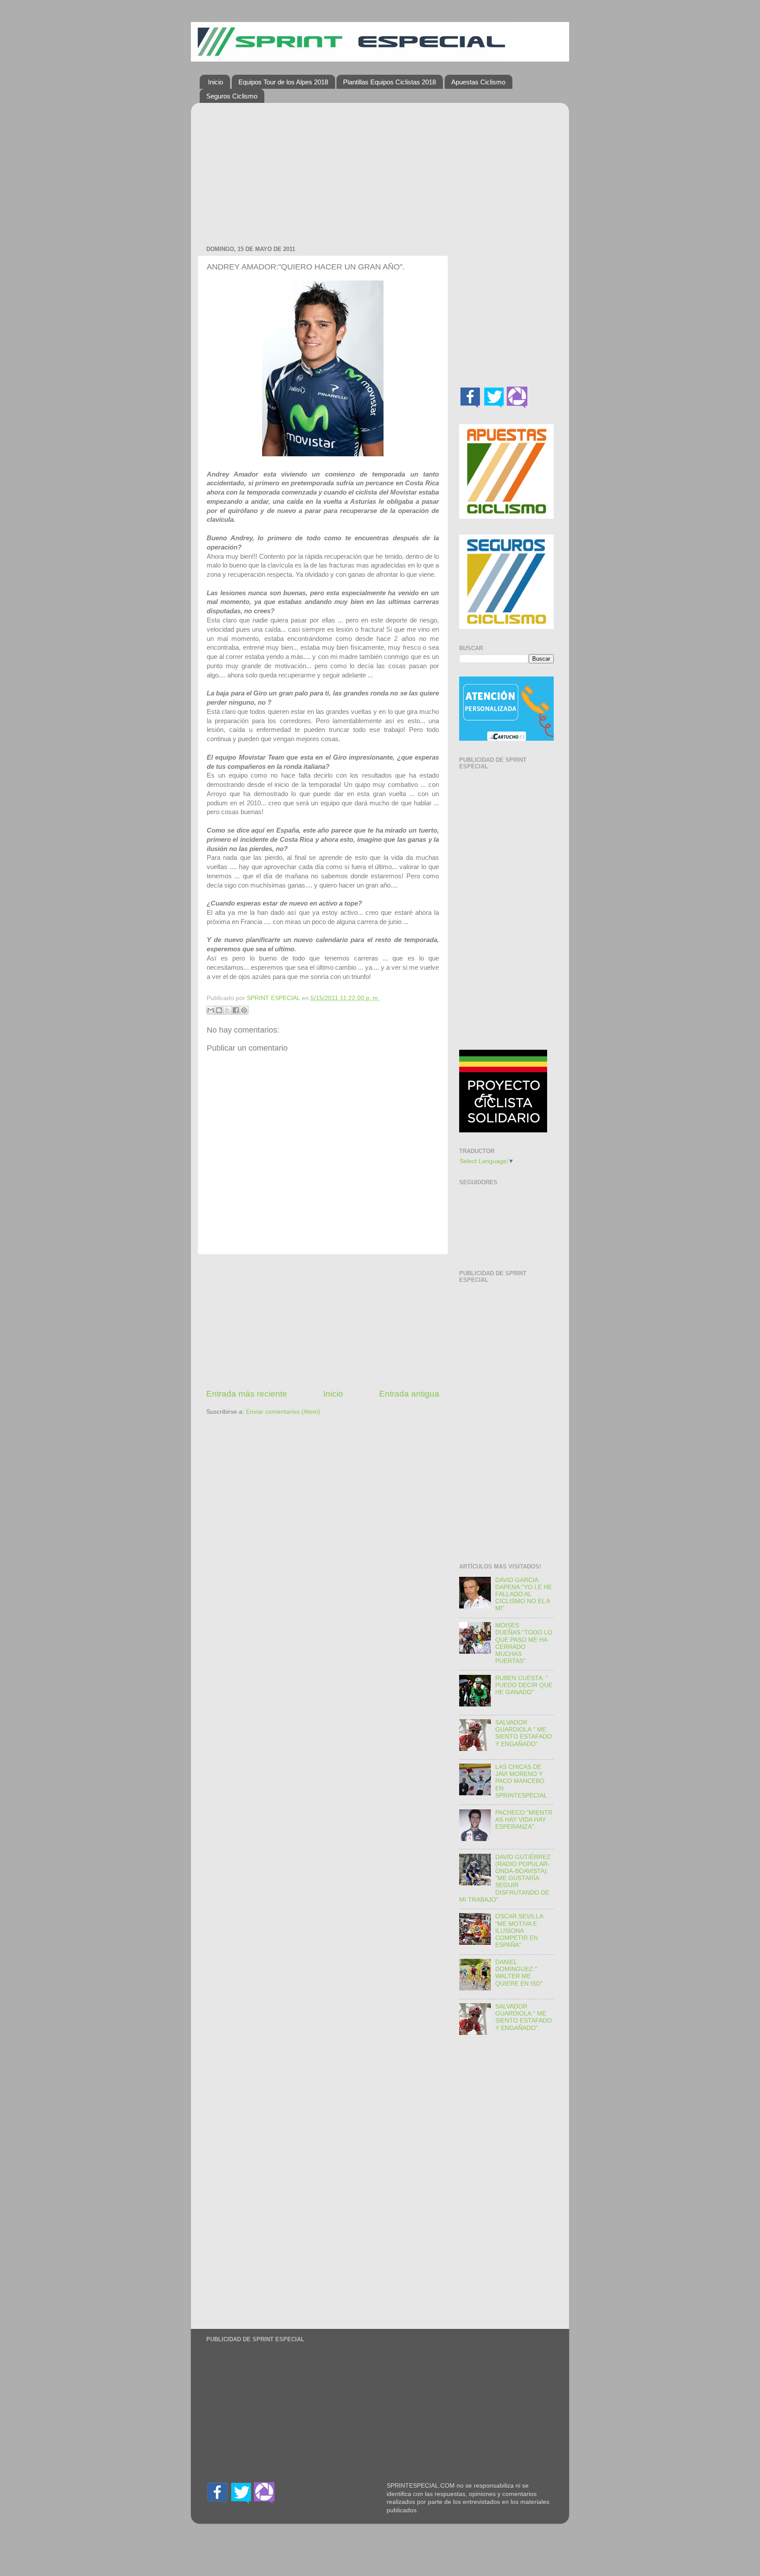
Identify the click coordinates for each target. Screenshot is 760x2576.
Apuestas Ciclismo (478, 82)
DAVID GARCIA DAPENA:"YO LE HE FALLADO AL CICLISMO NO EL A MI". (524, 1594)
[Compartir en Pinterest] (244, 1010)
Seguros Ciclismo (232, 96)
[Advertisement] (323, 171)
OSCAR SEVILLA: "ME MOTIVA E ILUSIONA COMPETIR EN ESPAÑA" (520, 1931)
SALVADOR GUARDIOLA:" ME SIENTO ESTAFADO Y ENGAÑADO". (524, 1733)
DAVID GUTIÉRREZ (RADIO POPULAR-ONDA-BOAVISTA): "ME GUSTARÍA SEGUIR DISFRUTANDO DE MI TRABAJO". (505, 1878)
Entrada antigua (409, 1394)
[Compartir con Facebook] (236, 1010)
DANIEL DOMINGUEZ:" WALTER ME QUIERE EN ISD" (519, 1973)
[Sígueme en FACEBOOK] (470, 406)
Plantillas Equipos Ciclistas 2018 (389, 82)
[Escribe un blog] (219, 1010)
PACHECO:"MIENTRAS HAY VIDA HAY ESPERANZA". (524, 1820)
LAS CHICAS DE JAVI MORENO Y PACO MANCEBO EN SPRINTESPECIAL (521, 1781)
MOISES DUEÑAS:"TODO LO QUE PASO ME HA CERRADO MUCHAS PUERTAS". (524, 1643)
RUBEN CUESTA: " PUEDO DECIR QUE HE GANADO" (524, 1685)
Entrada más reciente (247, 1394)
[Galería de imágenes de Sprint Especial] (518, 406)
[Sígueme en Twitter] (494, 406)
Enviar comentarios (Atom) (283, 1412)
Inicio (216, 82)
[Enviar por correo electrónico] (211, 1010)
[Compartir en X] (227, 1010)
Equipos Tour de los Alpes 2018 (283, 82)
